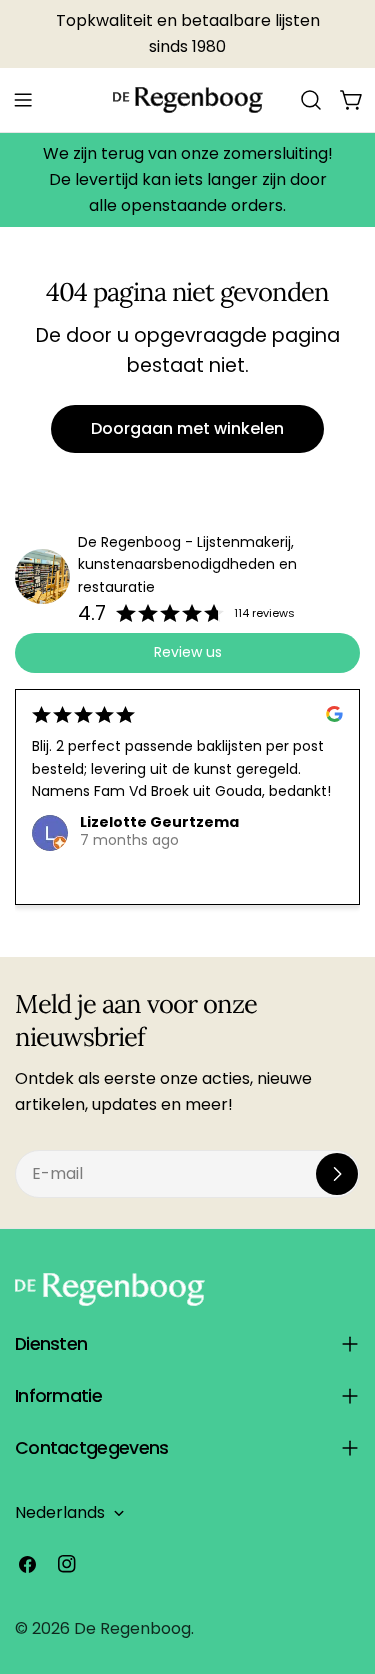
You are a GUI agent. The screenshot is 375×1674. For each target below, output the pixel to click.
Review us (188, 652)
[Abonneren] (337, 1174)
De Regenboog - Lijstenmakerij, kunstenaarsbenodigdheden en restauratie (187, 565)
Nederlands (60, 1512)
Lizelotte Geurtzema (159, 822)
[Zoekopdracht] (311, 100)
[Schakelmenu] (23, 100)
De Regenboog (132, 1628)
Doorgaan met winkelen (187, 428)
